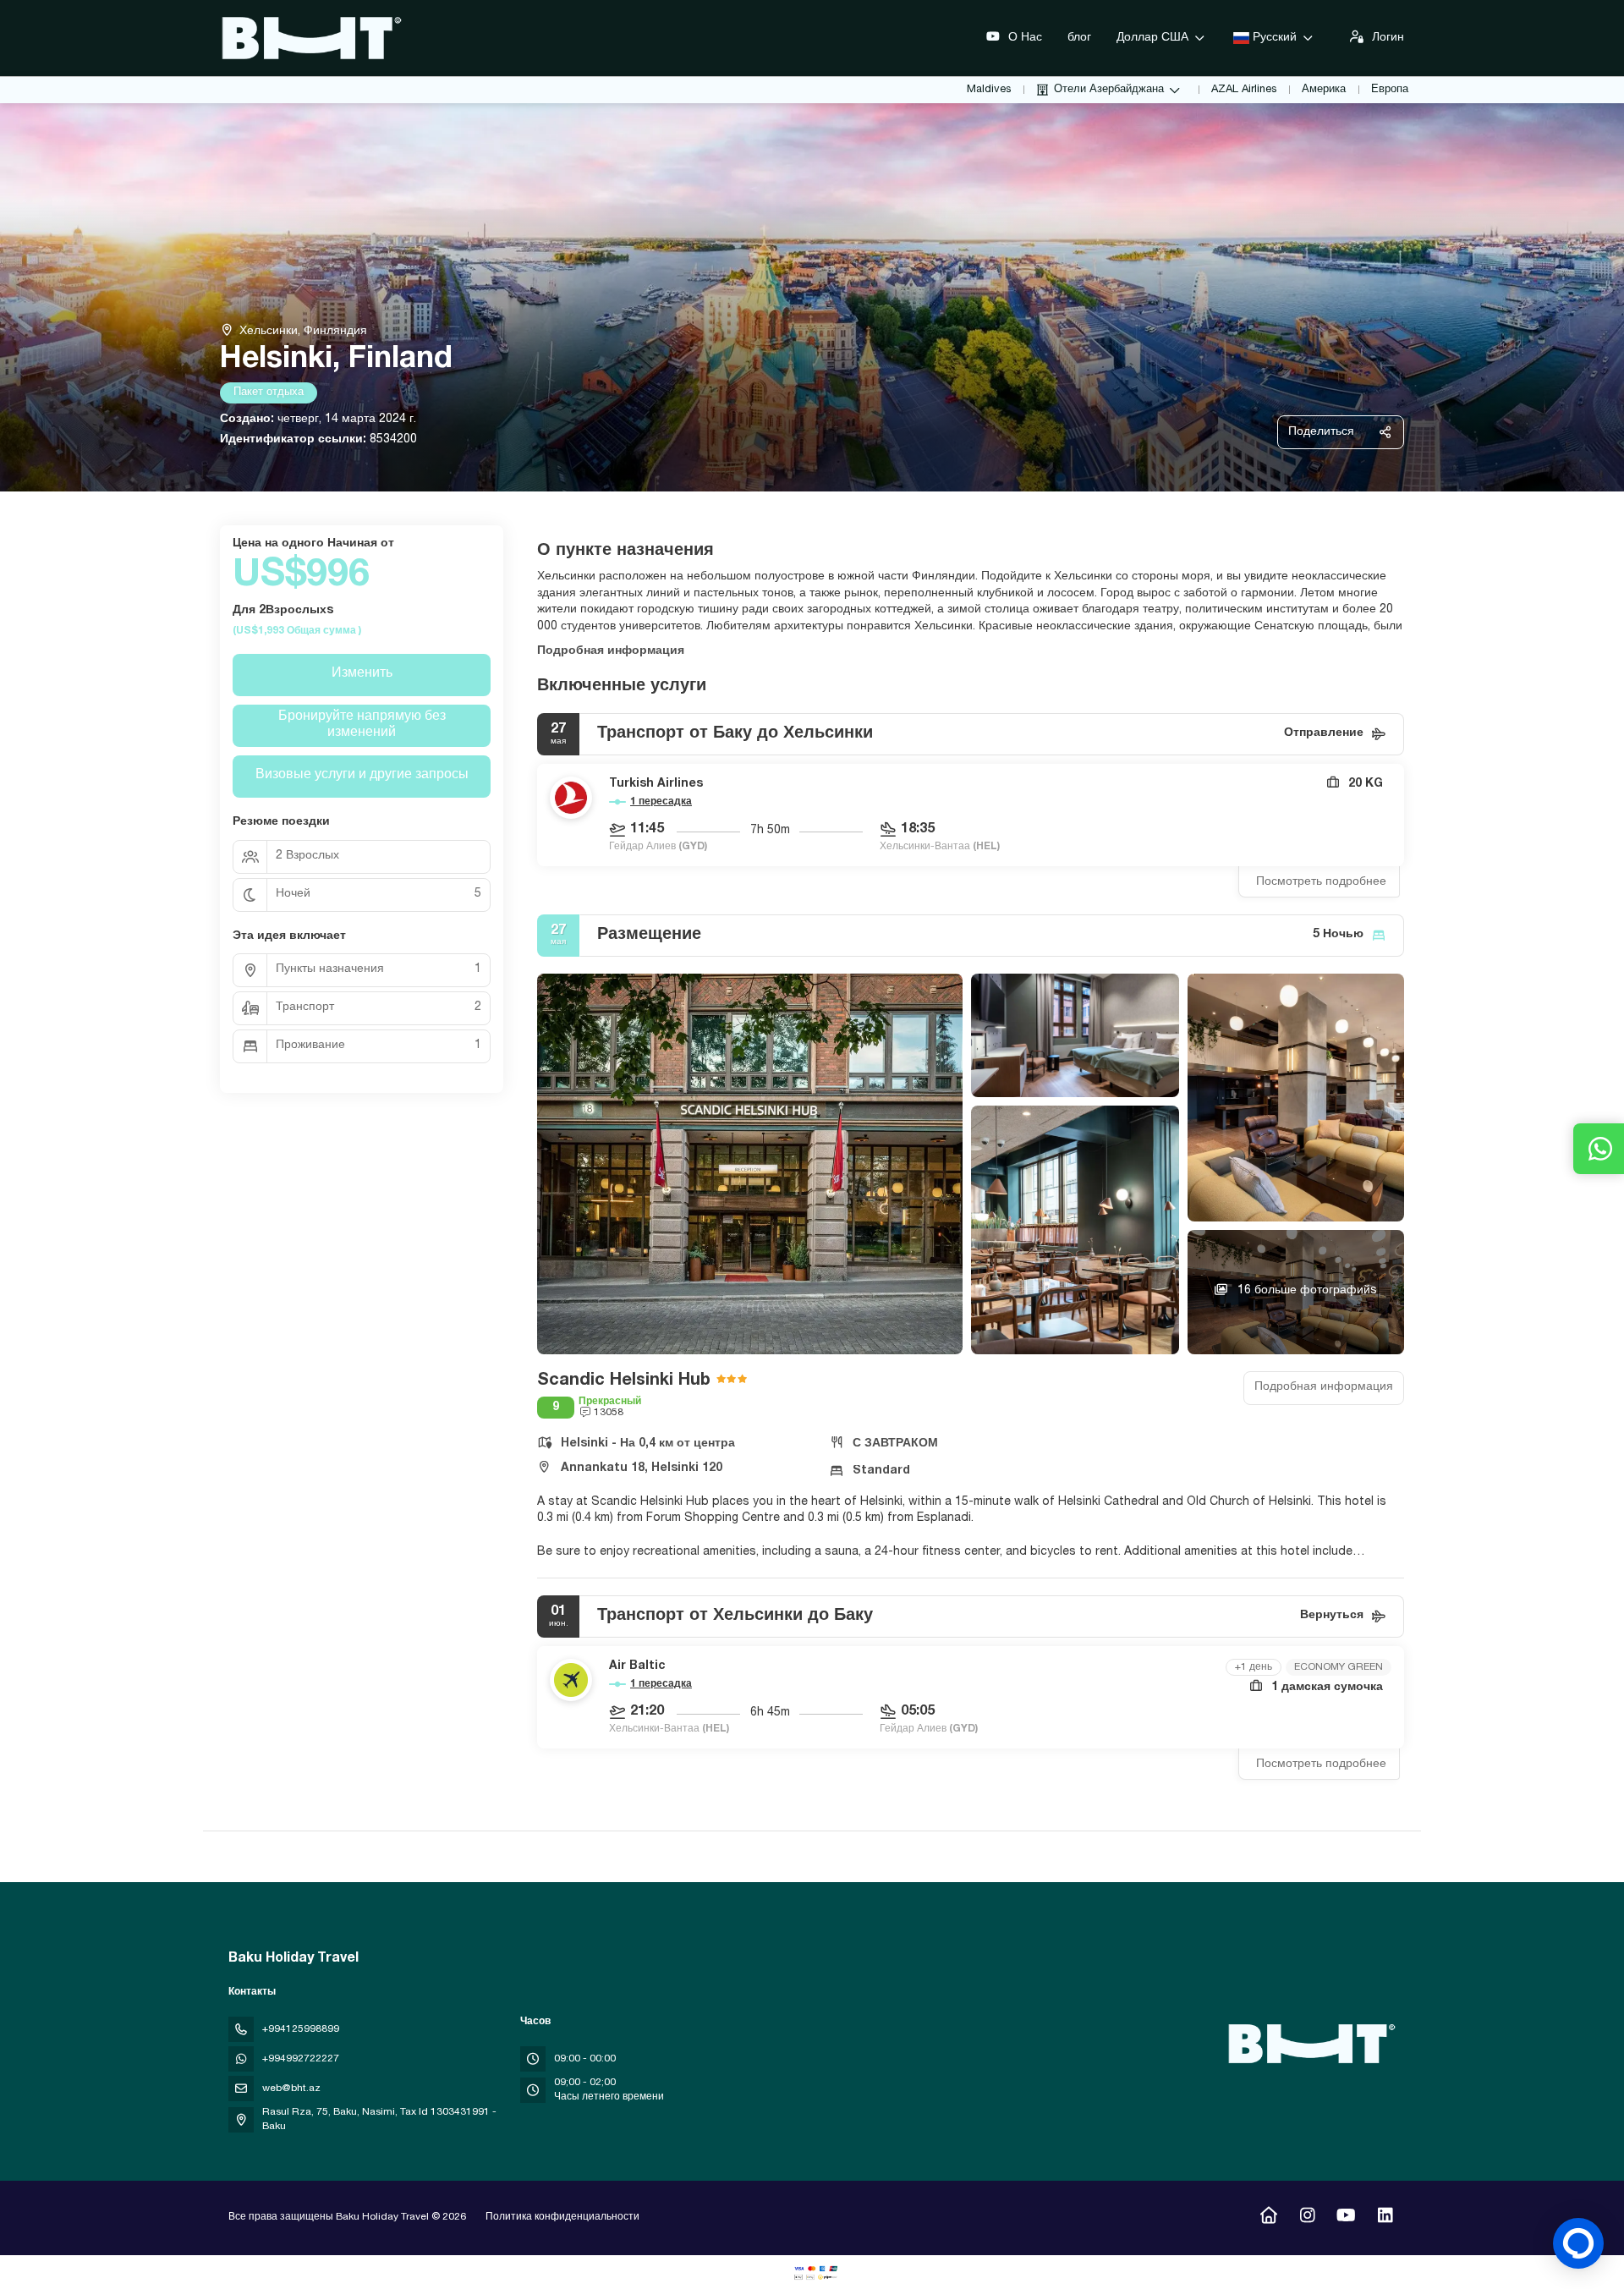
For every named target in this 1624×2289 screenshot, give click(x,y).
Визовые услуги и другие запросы (362, 776)
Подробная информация (611, 651)
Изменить (362, 674)
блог (1079, 38)
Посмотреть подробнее (1321, 882)
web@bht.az (291, 2089)
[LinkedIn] (1385, 2218)
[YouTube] (1346, 2218)
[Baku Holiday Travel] (1309, 2044)
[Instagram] (1307, 2218)
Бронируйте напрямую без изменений (362, 725)
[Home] (1268, 2218)
